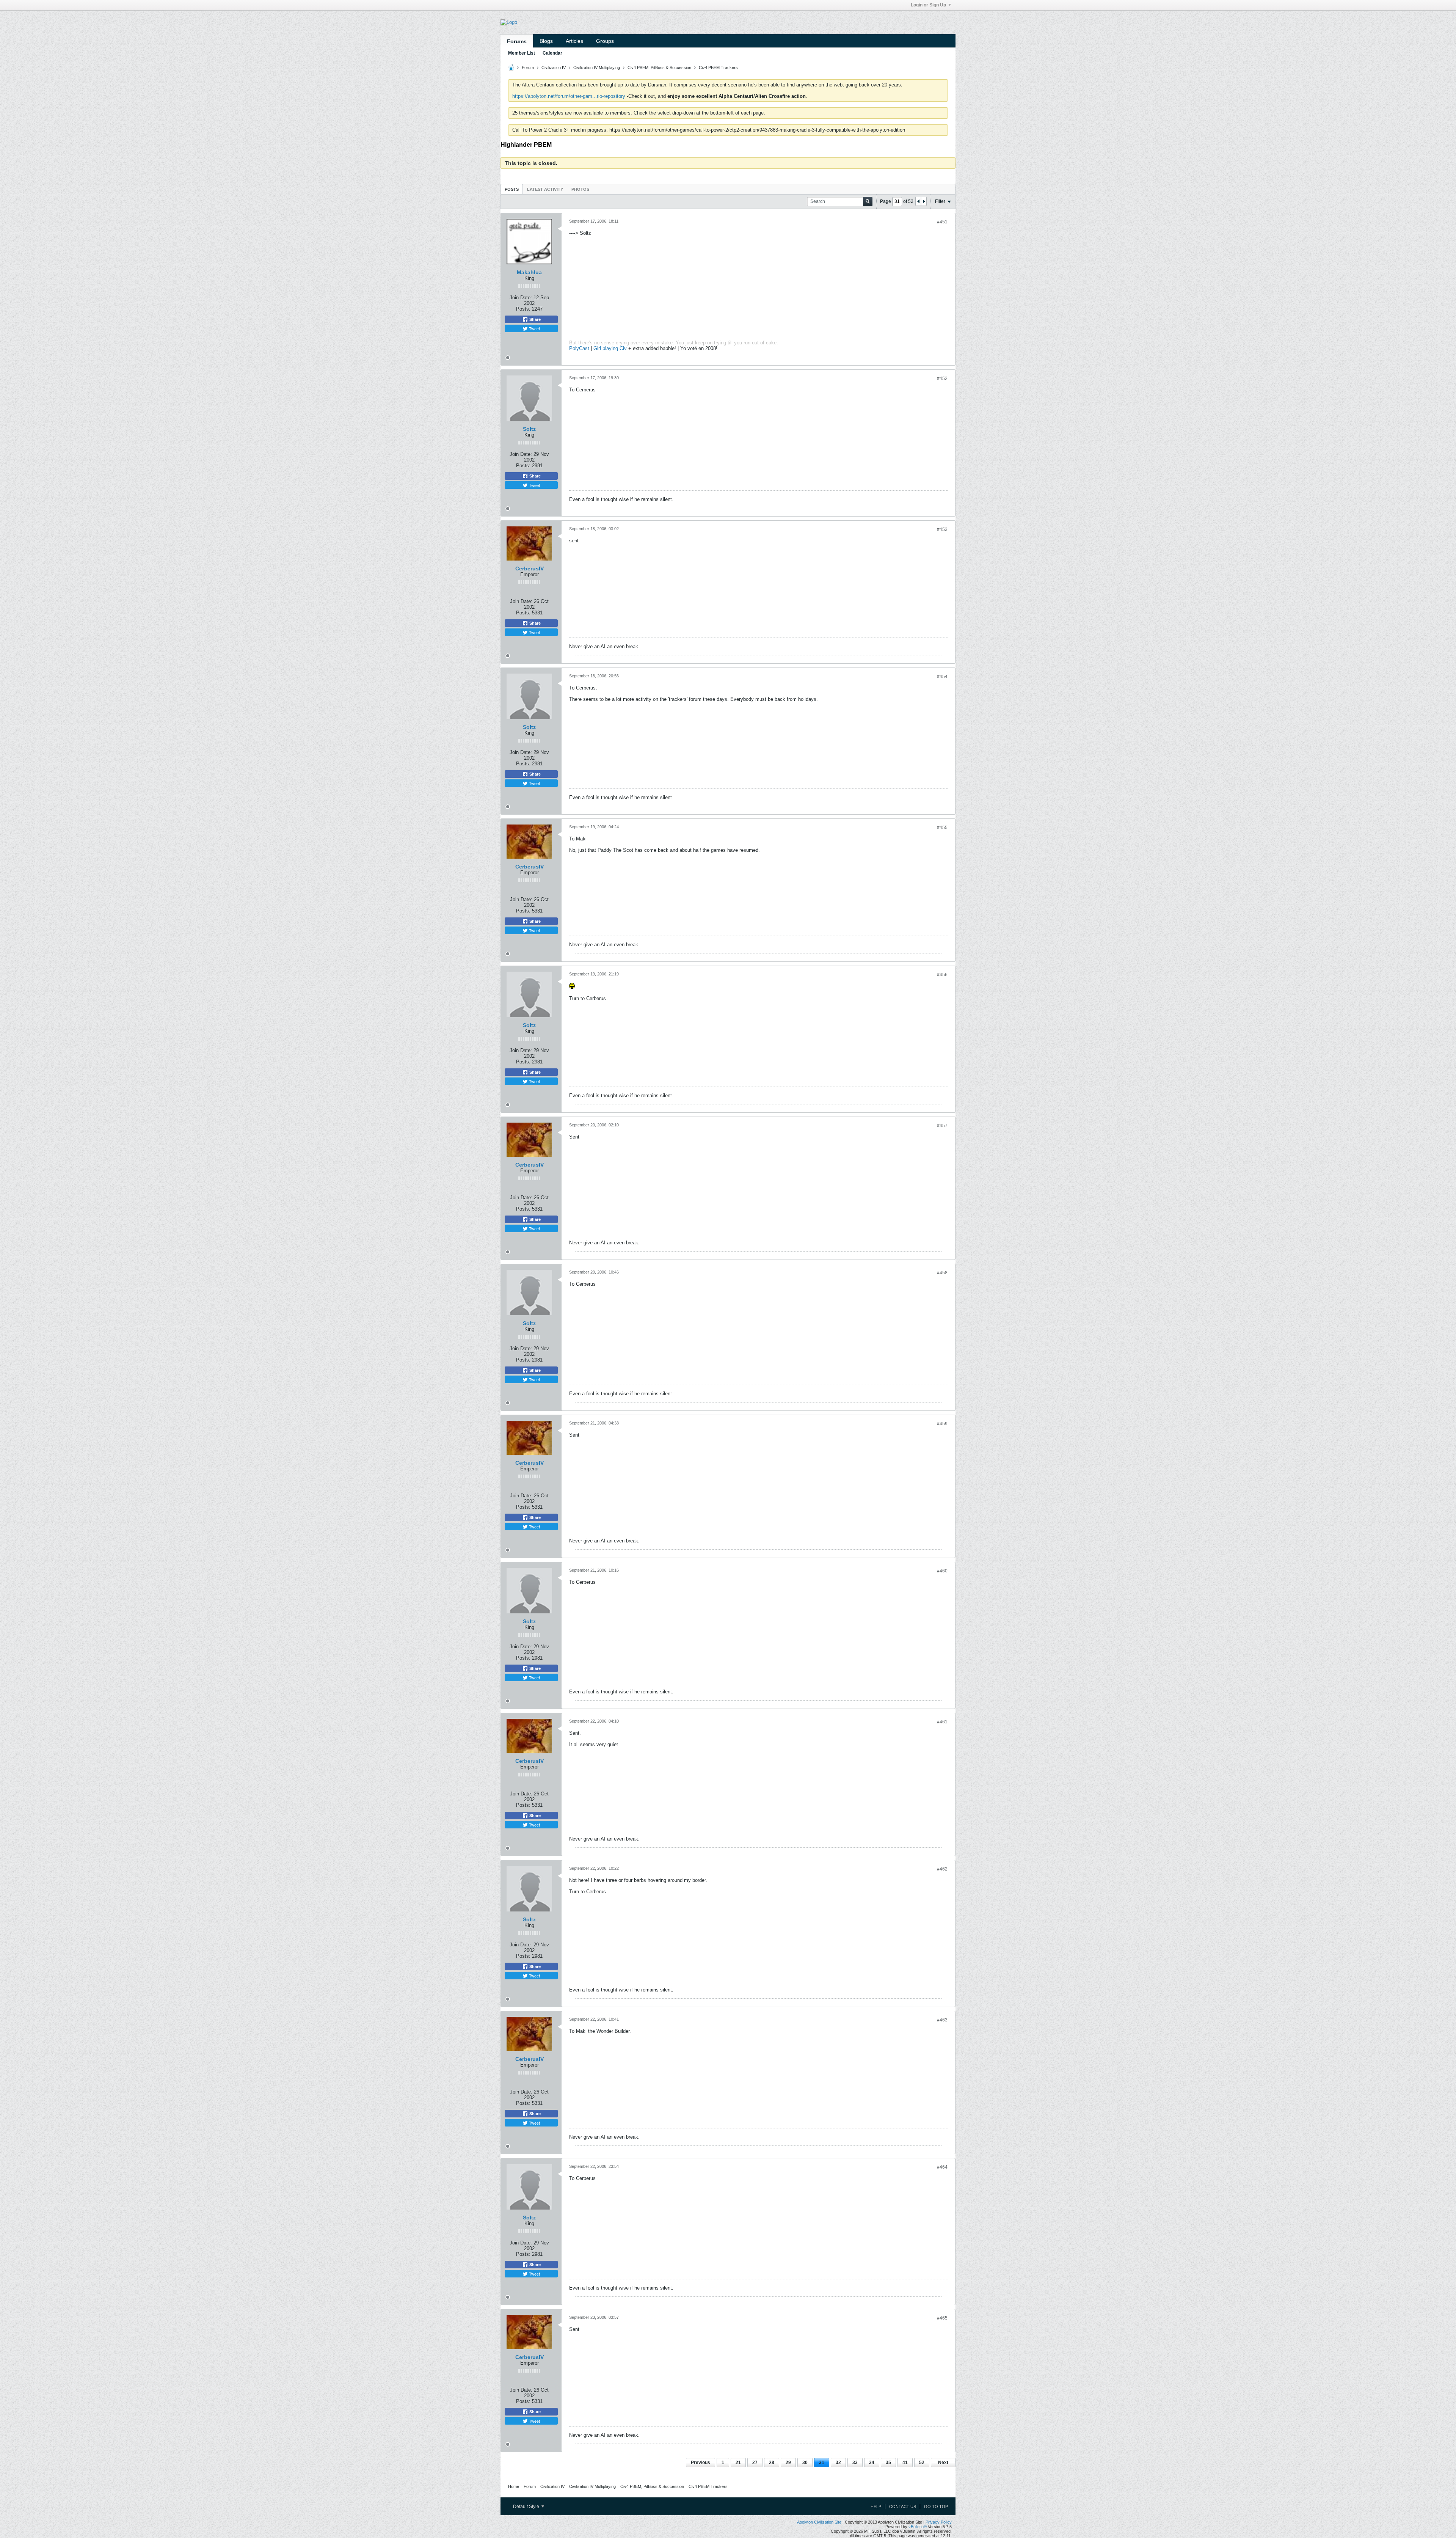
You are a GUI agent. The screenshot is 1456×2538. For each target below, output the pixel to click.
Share (534, 319)
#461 (942, 1722)
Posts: (523, 309)
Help (876, 2507)
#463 (942, 2020)
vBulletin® (918, 2527)
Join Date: (521, 298)
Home (514, 2486)
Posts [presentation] (512, 189)
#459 (942, 1424)
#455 (942, 828)
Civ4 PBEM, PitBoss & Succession (659, 68)
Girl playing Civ (610, 348)
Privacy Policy (939, 2522)
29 (788, 2463)
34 (872, 2463)
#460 (942, 1571)
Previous (701, 2463)
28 (772, 2463)
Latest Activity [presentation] (545, 189)
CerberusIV (530, 569)
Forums (517, 41)
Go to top (936, 2507)
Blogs (546, 41)
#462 (942, 1869)
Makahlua (529, 272)
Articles (574, 41)
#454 (942, 677)
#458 (942, 1273)
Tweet (534, 328)
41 (905, 2463)
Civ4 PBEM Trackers (718, 68)
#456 (942, 975)
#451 (942, 222)
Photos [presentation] (580, 189)
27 (755, 2463)
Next (943, 2463)
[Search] (868, 202)
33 (855, 2463)
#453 (942, 529)
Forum (528, 68)
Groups (605, 41)
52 (922, 2463)
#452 (942, 379)
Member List (522, 53)
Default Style (527, 2507)
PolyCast (579, 348)
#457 (942, 1126)
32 (838, 2463)
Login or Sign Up (928, 5)
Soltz (529, 429)
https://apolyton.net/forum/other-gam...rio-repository (569, 96)
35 (888, 2463)
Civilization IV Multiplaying (597, 68)
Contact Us (903, 2507)
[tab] (512, 189)
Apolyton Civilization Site (819, 2522)
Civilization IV (554, 68)
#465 (942, 2318)
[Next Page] (924, 201)
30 (805, 2463)
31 (822, 2463)
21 (738, 2463)
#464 (942, 2167)
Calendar (552, 53)
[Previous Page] (918, 201)
